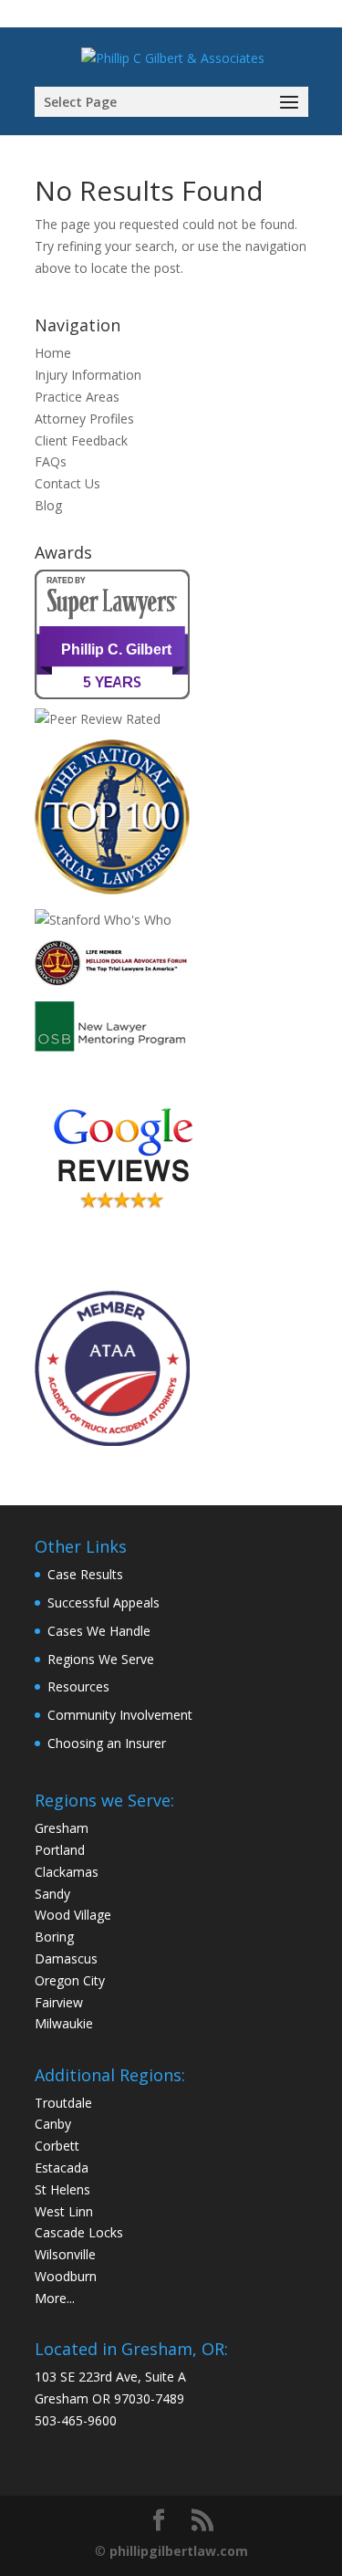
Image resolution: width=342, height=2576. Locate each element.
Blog (48, 505)
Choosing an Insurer (107, 1743)
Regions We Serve (101, 1659)
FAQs (51, 461)
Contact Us (67, 483)
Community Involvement (120, 1715)
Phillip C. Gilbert (116, 649)
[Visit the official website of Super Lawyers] (117, 689)
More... (55, 2298)
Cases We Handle (99, 1631)
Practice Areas (77, 397)
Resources (78, 1686)
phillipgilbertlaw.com (179, 2551)
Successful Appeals (104, 1602)
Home (53, 353)
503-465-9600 (76, 2420)
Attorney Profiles (84, 419)
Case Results (85, 1574)
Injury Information (88, 375)
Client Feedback (81, 440)
